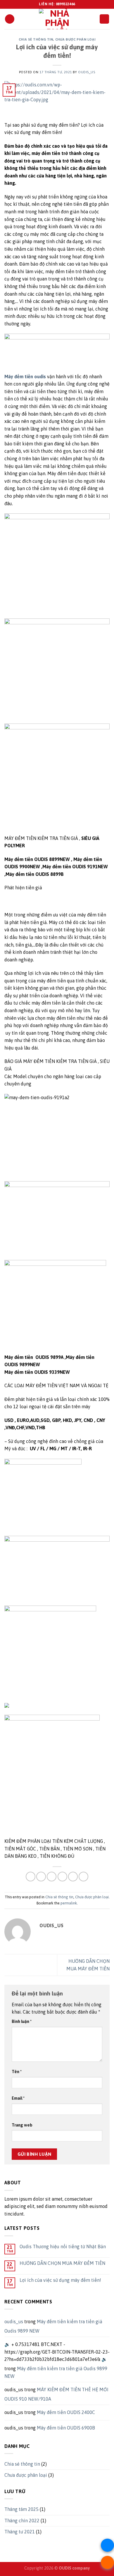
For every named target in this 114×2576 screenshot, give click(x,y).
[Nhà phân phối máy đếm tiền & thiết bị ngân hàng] (57, 19)
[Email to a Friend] (62, 1877)
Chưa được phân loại (75, 39)
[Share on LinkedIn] (83, 1877)
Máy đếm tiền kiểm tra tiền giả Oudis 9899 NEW (56, 2372)
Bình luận (22, 2021)
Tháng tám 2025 (21, 2509)
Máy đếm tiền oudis (25, 377)
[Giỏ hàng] (104, 19)
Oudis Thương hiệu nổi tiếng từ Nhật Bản (63, 2246)
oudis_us (87, 72)
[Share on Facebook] (41, 1877)
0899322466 (65, 4)
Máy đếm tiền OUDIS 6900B (66, 2428)
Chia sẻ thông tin (36, 39)
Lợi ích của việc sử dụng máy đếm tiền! (60, 2280)
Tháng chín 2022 (22, 2521)
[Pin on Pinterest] (73, 1877)
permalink (69, 1903)
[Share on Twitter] (52, 1877)
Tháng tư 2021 (20, 2532)
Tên (17, 2072)
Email (18, 2098)
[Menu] (10, 19)
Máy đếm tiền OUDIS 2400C (66, 2412)
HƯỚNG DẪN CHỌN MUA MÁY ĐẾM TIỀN (62, 2263)
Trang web (22, 2125)
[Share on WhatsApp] (31, 1877)
